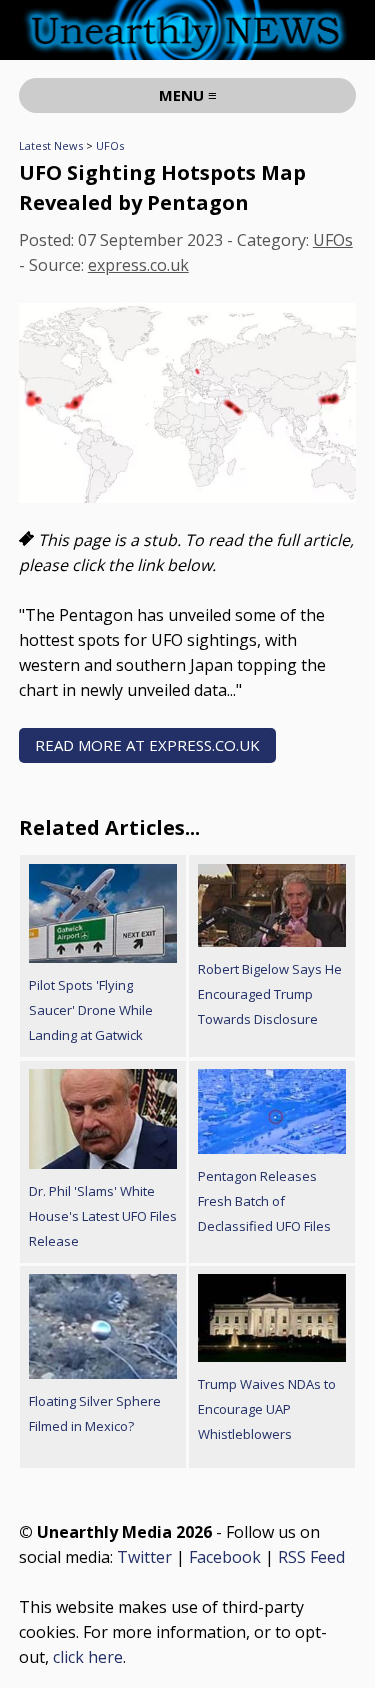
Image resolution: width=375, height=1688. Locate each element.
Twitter (144, 1557)
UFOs (110, 145)
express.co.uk (138, 265)
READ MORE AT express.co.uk (147, 745)
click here (88, 1657)
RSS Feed (311, 1557)
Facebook (225, 1557)
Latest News (51, 145)
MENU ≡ (188, 95)
